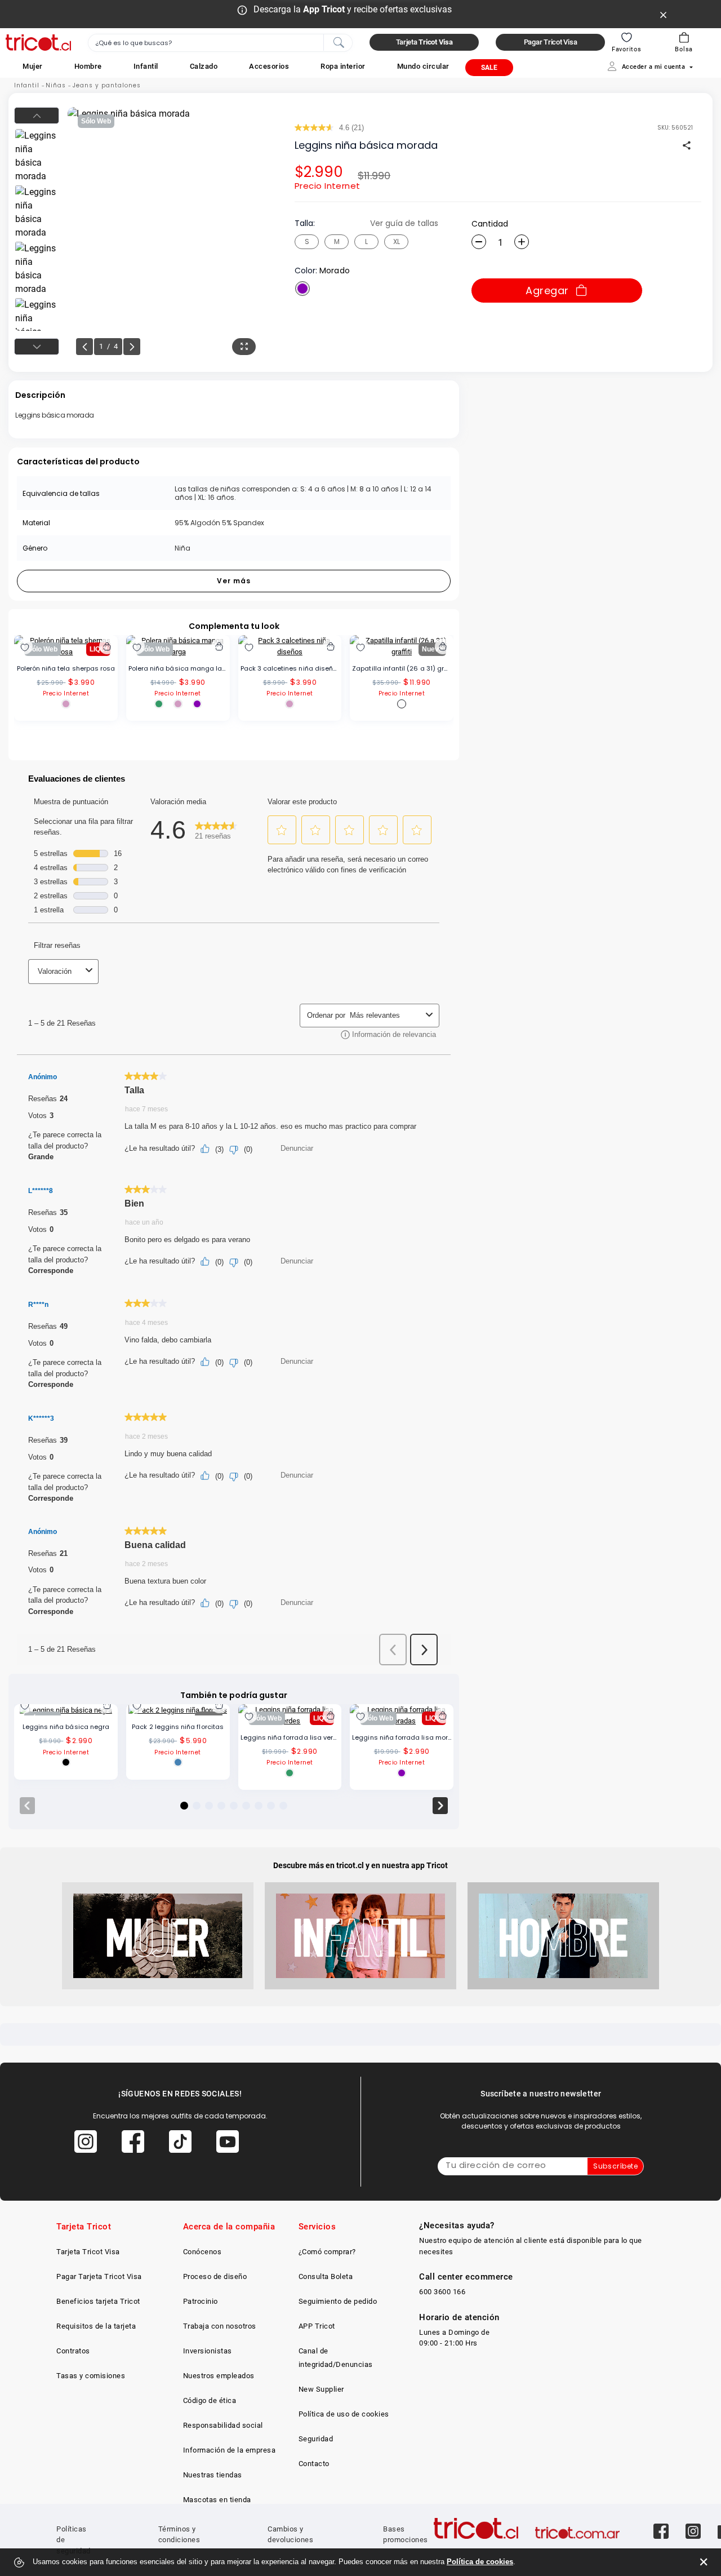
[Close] (664, 14)
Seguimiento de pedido (338, 2301)
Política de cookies (480, 2562)
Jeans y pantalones (107, 85)
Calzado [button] (204, 66)
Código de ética (210, 2400)
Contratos (73, 2351)
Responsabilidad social (223, 2425)
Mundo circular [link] (423, 66)
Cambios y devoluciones (290, 2535)
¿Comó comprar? (327, 2252)
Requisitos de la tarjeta (96, 2326)
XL (397, 241)
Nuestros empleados (219, 2376)
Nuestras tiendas (213, 2475)
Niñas (56, 85)
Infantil (27, 85)
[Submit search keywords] (339, 42)
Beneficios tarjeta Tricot (98, 2301)
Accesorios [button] (269, 66)
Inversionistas (208, 2351)
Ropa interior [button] (343, 66)
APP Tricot (317, 2326)
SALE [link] (489, 68)
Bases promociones (406, 2535)
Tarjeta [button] (424, 42)
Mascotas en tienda (217, 2500)
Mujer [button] (33, 66)
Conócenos (202, 2252)
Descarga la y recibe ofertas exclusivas (353, 9)
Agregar (547, 291)
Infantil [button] (146, 66)
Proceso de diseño (215, 2276)
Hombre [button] (88, 66)
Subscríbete (615, 2166)
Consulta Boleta (326, 2276)
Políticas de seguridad (74, 2540)
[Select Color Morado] (302, 289)
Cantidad (490, 224)
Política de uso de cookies (344, 2414)
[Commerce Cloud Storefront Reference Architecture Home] (38, 43)
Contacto (314, 2464)
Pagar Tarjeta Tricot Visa (99, 2276)
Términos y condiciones (179, 2535)
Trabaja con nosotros (220, 2326)
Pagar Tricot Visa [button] (551, 42)
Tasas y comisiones (91, 2376)
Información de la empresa (230, 2450)
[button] (33, 66)
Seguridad (316, 2439)
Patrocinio (201, 2301)
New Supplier (321, 2389)
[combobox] (220, 43)
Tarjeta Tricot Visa (88, 2252)
